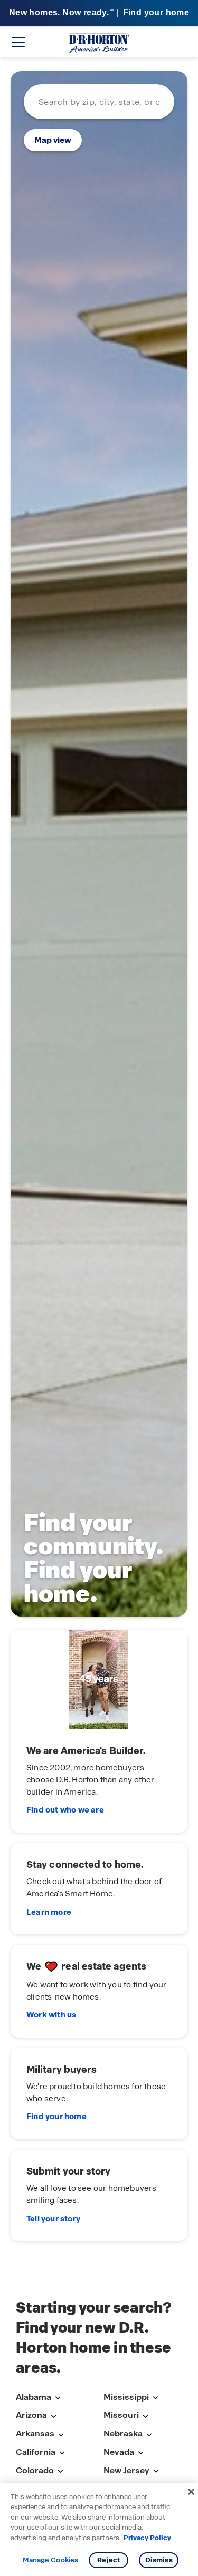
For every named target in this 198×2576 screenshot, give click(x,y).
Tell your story (53, 2219)
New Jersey (126, 2470)
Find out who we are (65, 1810)
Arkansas (35, 2433)
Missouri (121, 2415)
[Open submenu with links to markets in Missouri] (145, 2416)
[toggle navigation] (18, 42)
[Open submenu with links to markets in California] (62, 2453)
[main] (99, 1164)
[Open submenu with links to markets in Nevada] (140, 2453)
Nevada (119, 2452)
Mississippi (126, 2397)
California (36, 2452)
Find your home (56, 2117)
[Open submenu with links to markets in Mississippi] (155, 2398)
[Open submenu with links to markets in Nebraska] (149, 2435)
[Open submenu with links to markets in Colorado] (60, 2471)
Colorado (35, 2470)
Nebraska (123, 2433)
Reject (109, 2560)
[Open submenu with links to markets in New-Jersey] (156, 2471)
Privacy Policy (147, 2538)
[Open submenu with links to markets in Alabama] (58, 2398)
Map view (53, 140)
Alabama (34, 2397)
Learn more (49, 1912)
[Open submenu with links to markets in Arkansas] (61, 2435)
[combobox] (99, 102)
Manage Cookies (50, 2560)
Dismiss (159, 2560)
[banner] (99, 13)
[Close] (191, 2492)
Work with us (51, 2015)
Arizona (31, 2415)
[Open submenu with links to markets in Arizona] (53, 2416)
